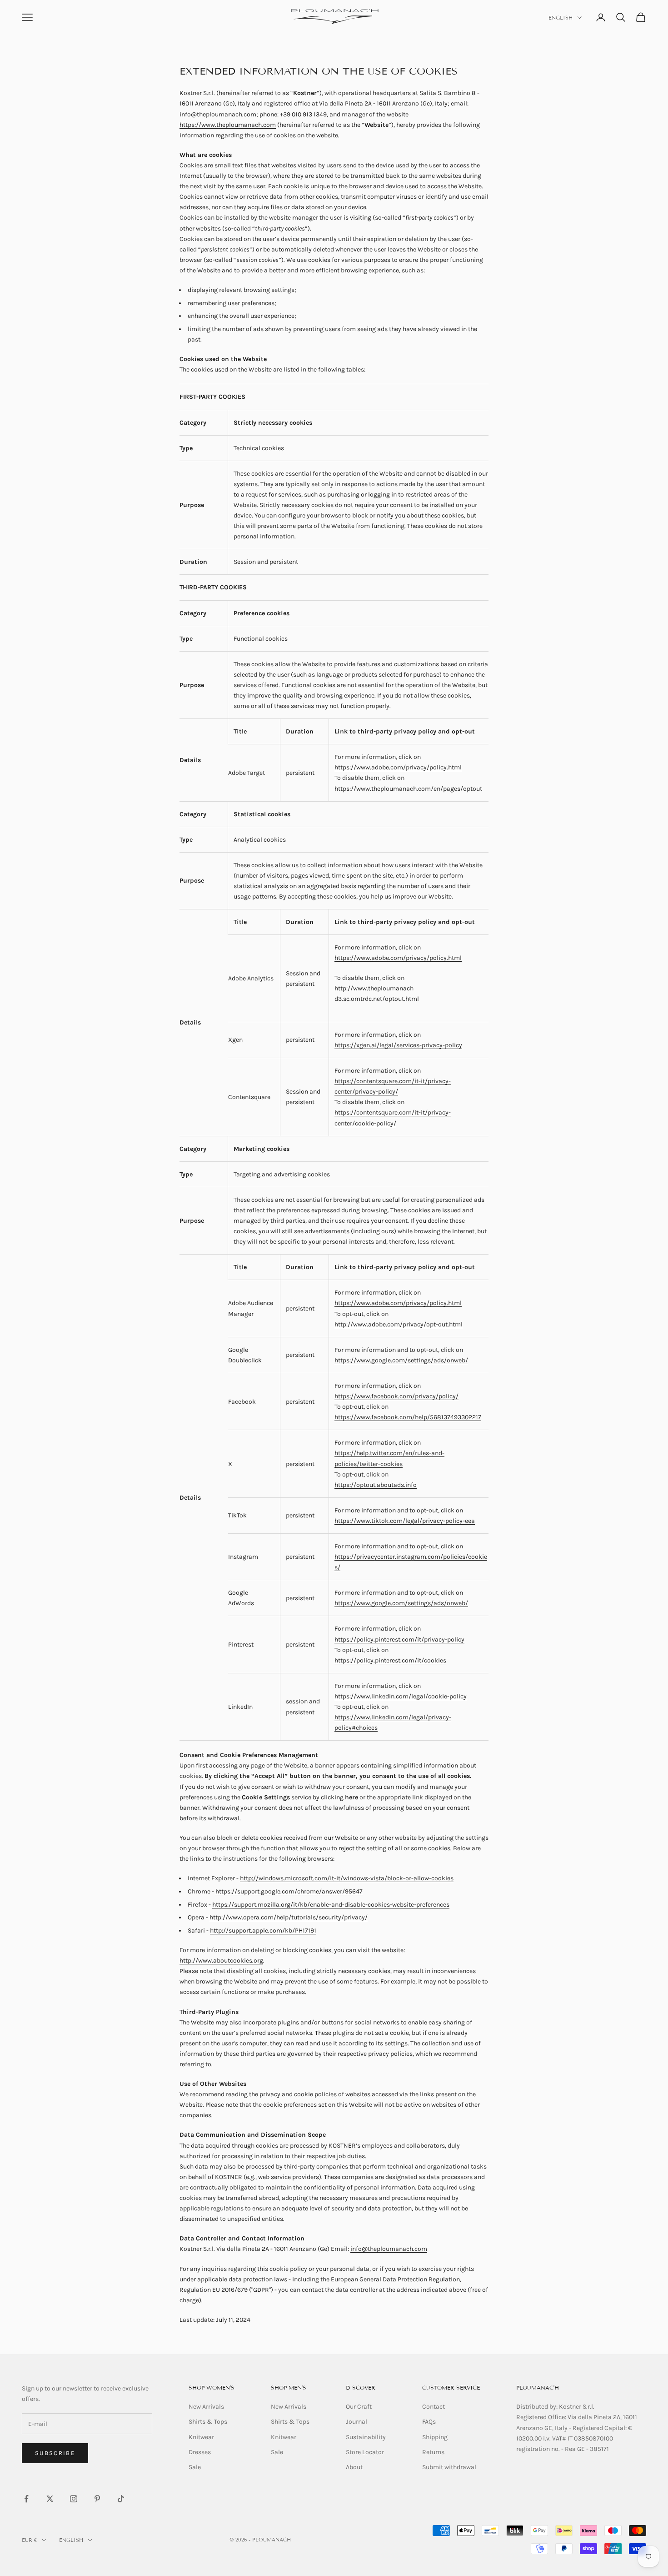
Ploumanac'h (538, 2388)
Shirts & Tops (208, 2422)
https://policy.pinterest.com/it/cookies (390, 1660)
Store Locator (365, 2452)
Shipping (435, 2437)
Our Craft (359, 2407)
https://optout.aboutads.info (376, 1485)
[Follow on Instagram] (74, 2499)
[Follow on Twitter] (50, 2499)
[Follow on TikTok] (121, 2499)
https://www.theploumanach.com (228, 125)
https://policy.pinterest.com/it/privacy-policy (399, 1640)
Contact (434, 2407)
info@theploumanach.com (389, 2249)
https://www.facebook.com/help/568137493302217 (408, 1417)
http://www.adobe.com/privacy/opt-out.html (399, 1324)
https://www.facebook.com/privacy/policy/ (396, 1396)
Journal (356, 2422)
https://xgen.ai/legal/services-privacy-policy (398, 1045)
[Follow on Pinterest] (97, 2499)
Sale (195, 2467)
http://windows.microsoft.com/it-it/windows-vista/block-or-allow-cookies (347, 1878)
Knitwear (201, 2437)
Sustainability (366, 2437)
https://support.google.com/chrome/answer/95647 (289, 1891)
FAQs (429, 2422)
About (354, 2467)
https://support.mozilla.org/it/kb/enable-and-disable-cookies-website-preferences (331, 1905)
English (561, 18)
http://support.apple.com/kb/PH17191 (263, 1931)
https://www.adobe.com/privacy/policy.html (398, 767)
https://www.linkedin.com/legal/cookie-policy (401, 1696)
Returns (433, 2452)
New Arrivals (206, 2407)
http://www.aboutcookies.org (221, 1961)
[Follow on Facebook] (26, 2499)
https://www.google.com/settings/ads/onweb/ (401, 1360)
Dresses (200, 2452)
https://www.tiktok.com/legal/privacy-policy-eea (405, 1521)
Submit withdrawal (449, 2467)
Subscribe (55, 2453)
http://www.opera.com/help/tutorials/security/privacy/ (289, 1917)
